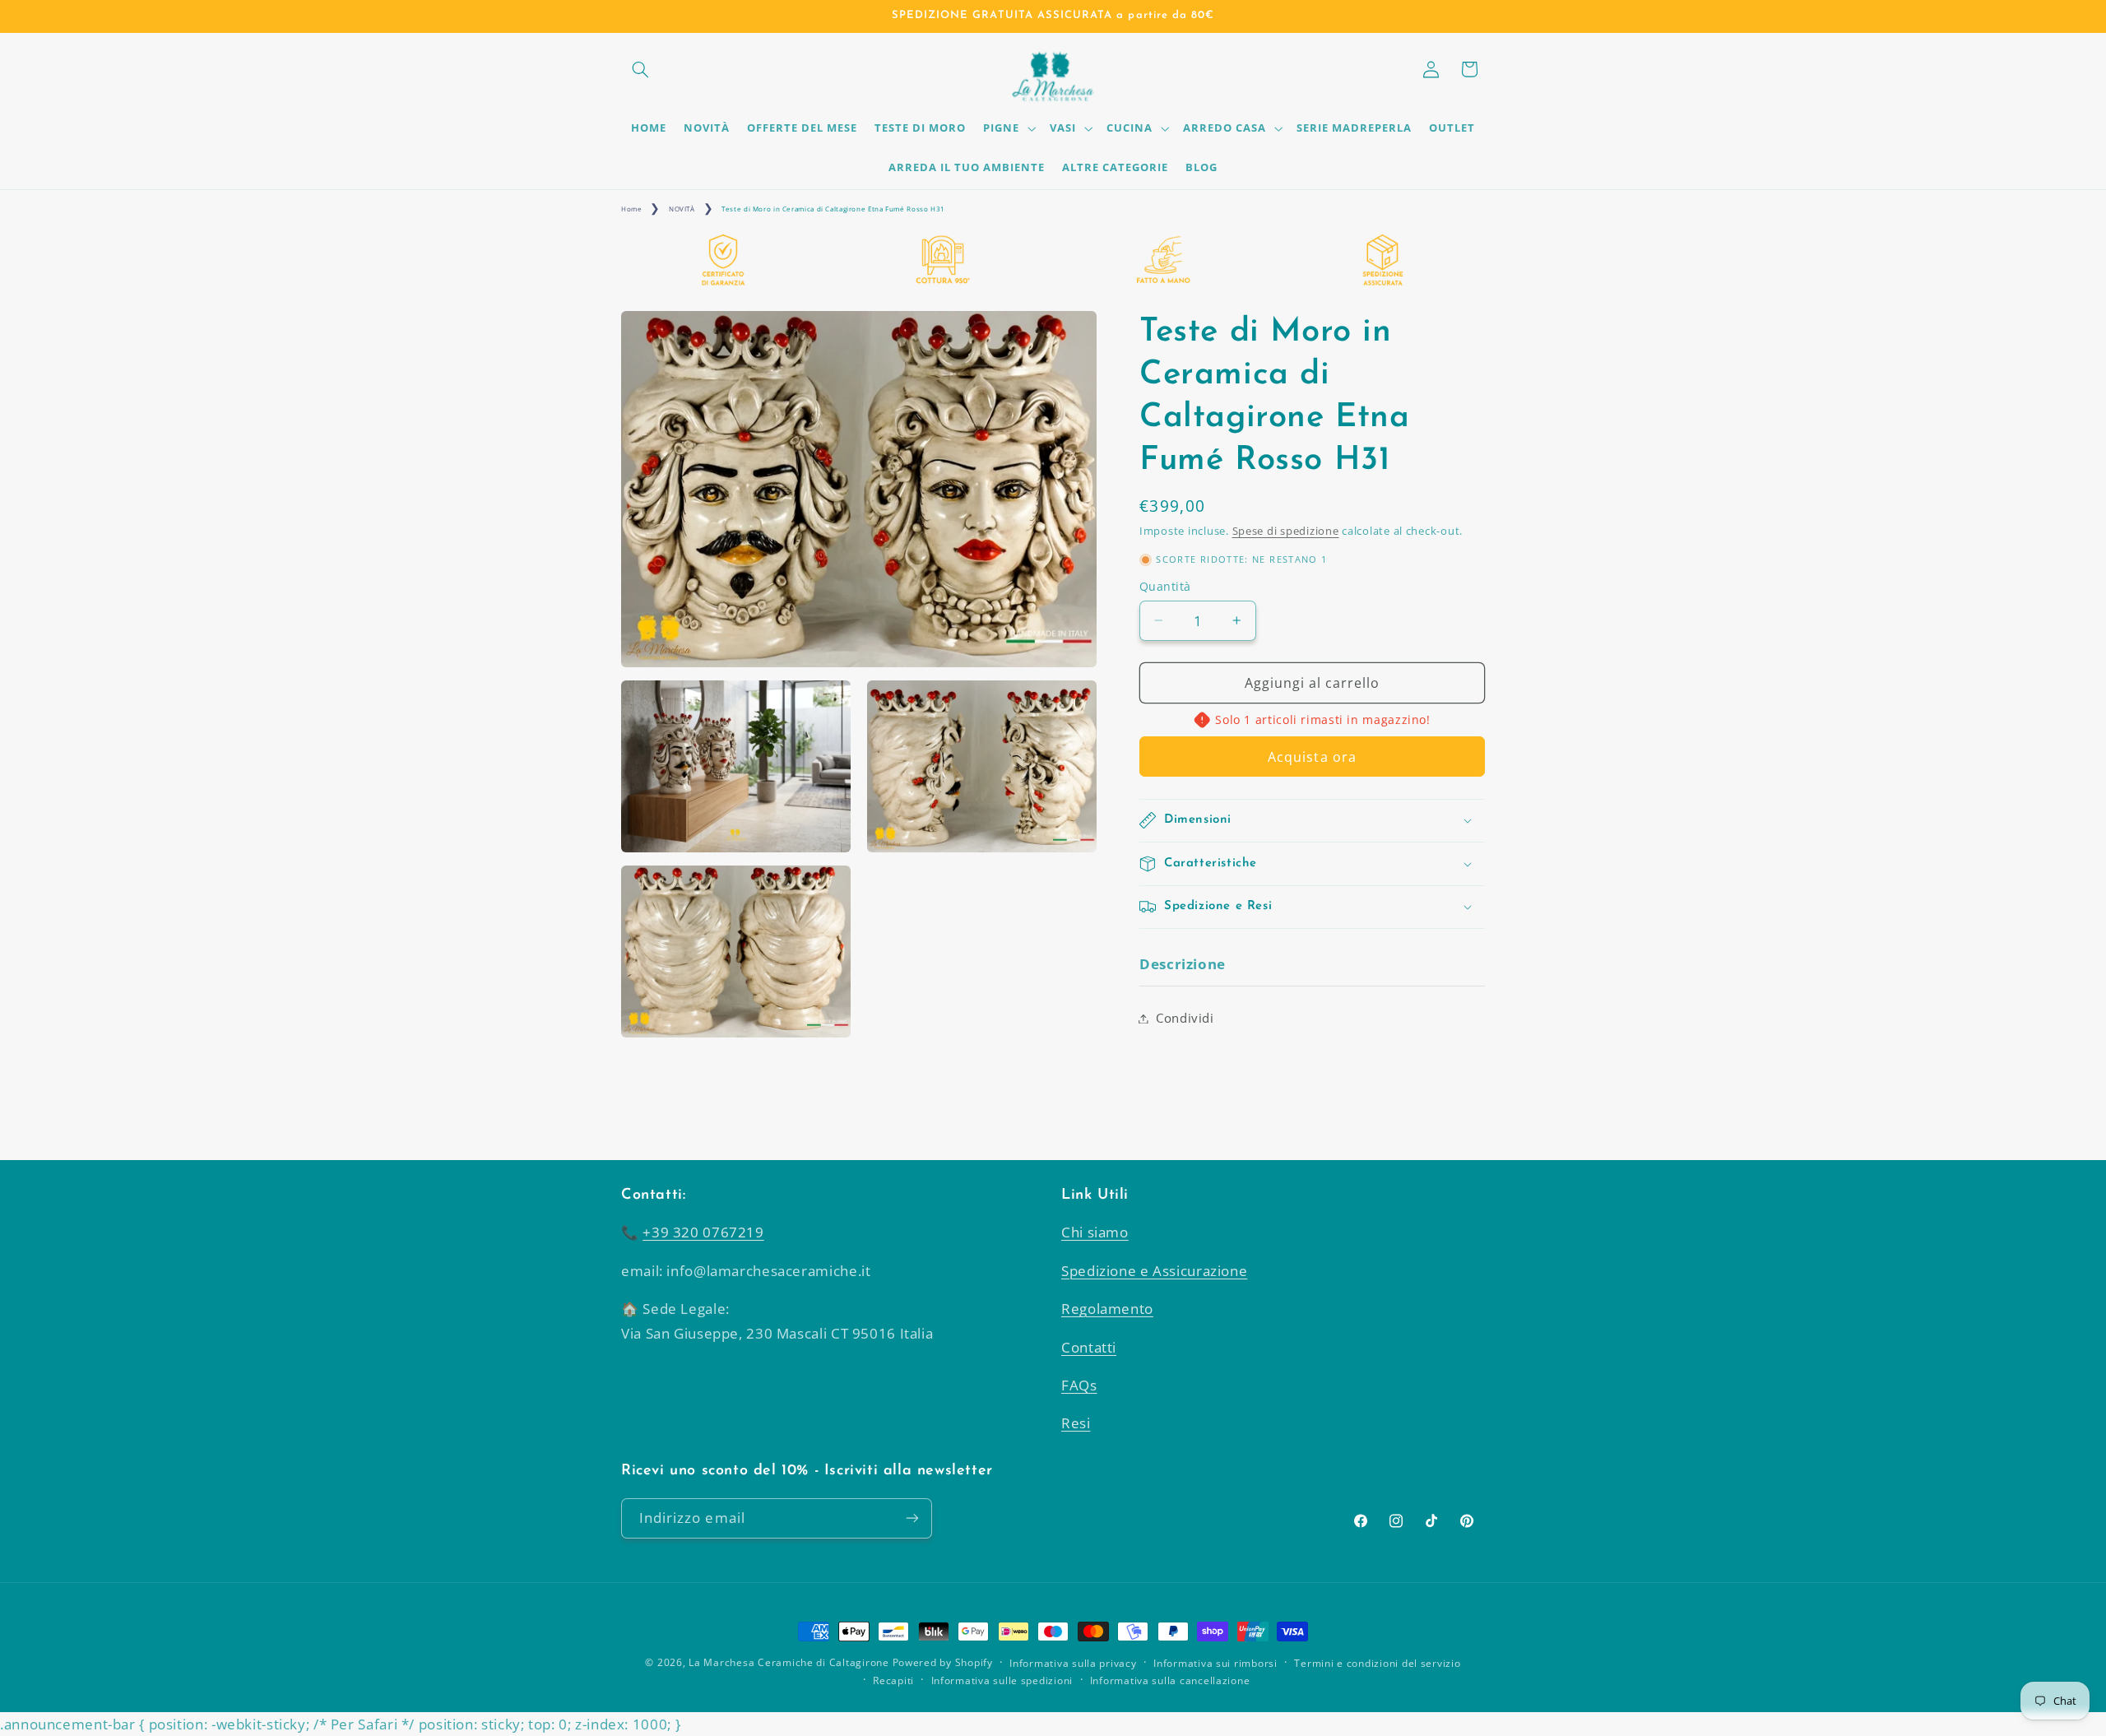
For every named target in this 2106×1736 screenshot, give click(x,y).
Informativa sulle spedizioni (1002, 1680)
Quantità (1165, 586)
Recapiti (893, 1680)
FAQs (1079, 1385)
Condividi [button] (1185, 1018)
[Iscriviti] (912, 1518)
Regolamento (1107, 1309)
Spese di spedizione (1286, 531)
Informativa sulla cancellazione (1170, 1680)
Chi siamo (1095, 1232)
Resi (1076, 1423)
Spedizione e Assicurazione (1154, 1271)
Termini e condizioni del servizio (1377, 1663)
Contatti (1089, 1347)
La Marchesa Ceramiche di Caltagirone (789, 1662)
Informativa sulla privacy (1073, 1663)
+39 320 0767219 (703, 1232)
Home (632, 209)
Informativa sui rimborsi (1215, 1663)
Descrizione (1183, 964)
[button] (640, 69)
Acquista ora (1312, 757)
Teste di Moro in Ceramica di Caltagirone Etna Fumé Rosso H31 (833, 209)
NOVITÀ (682, 209)
